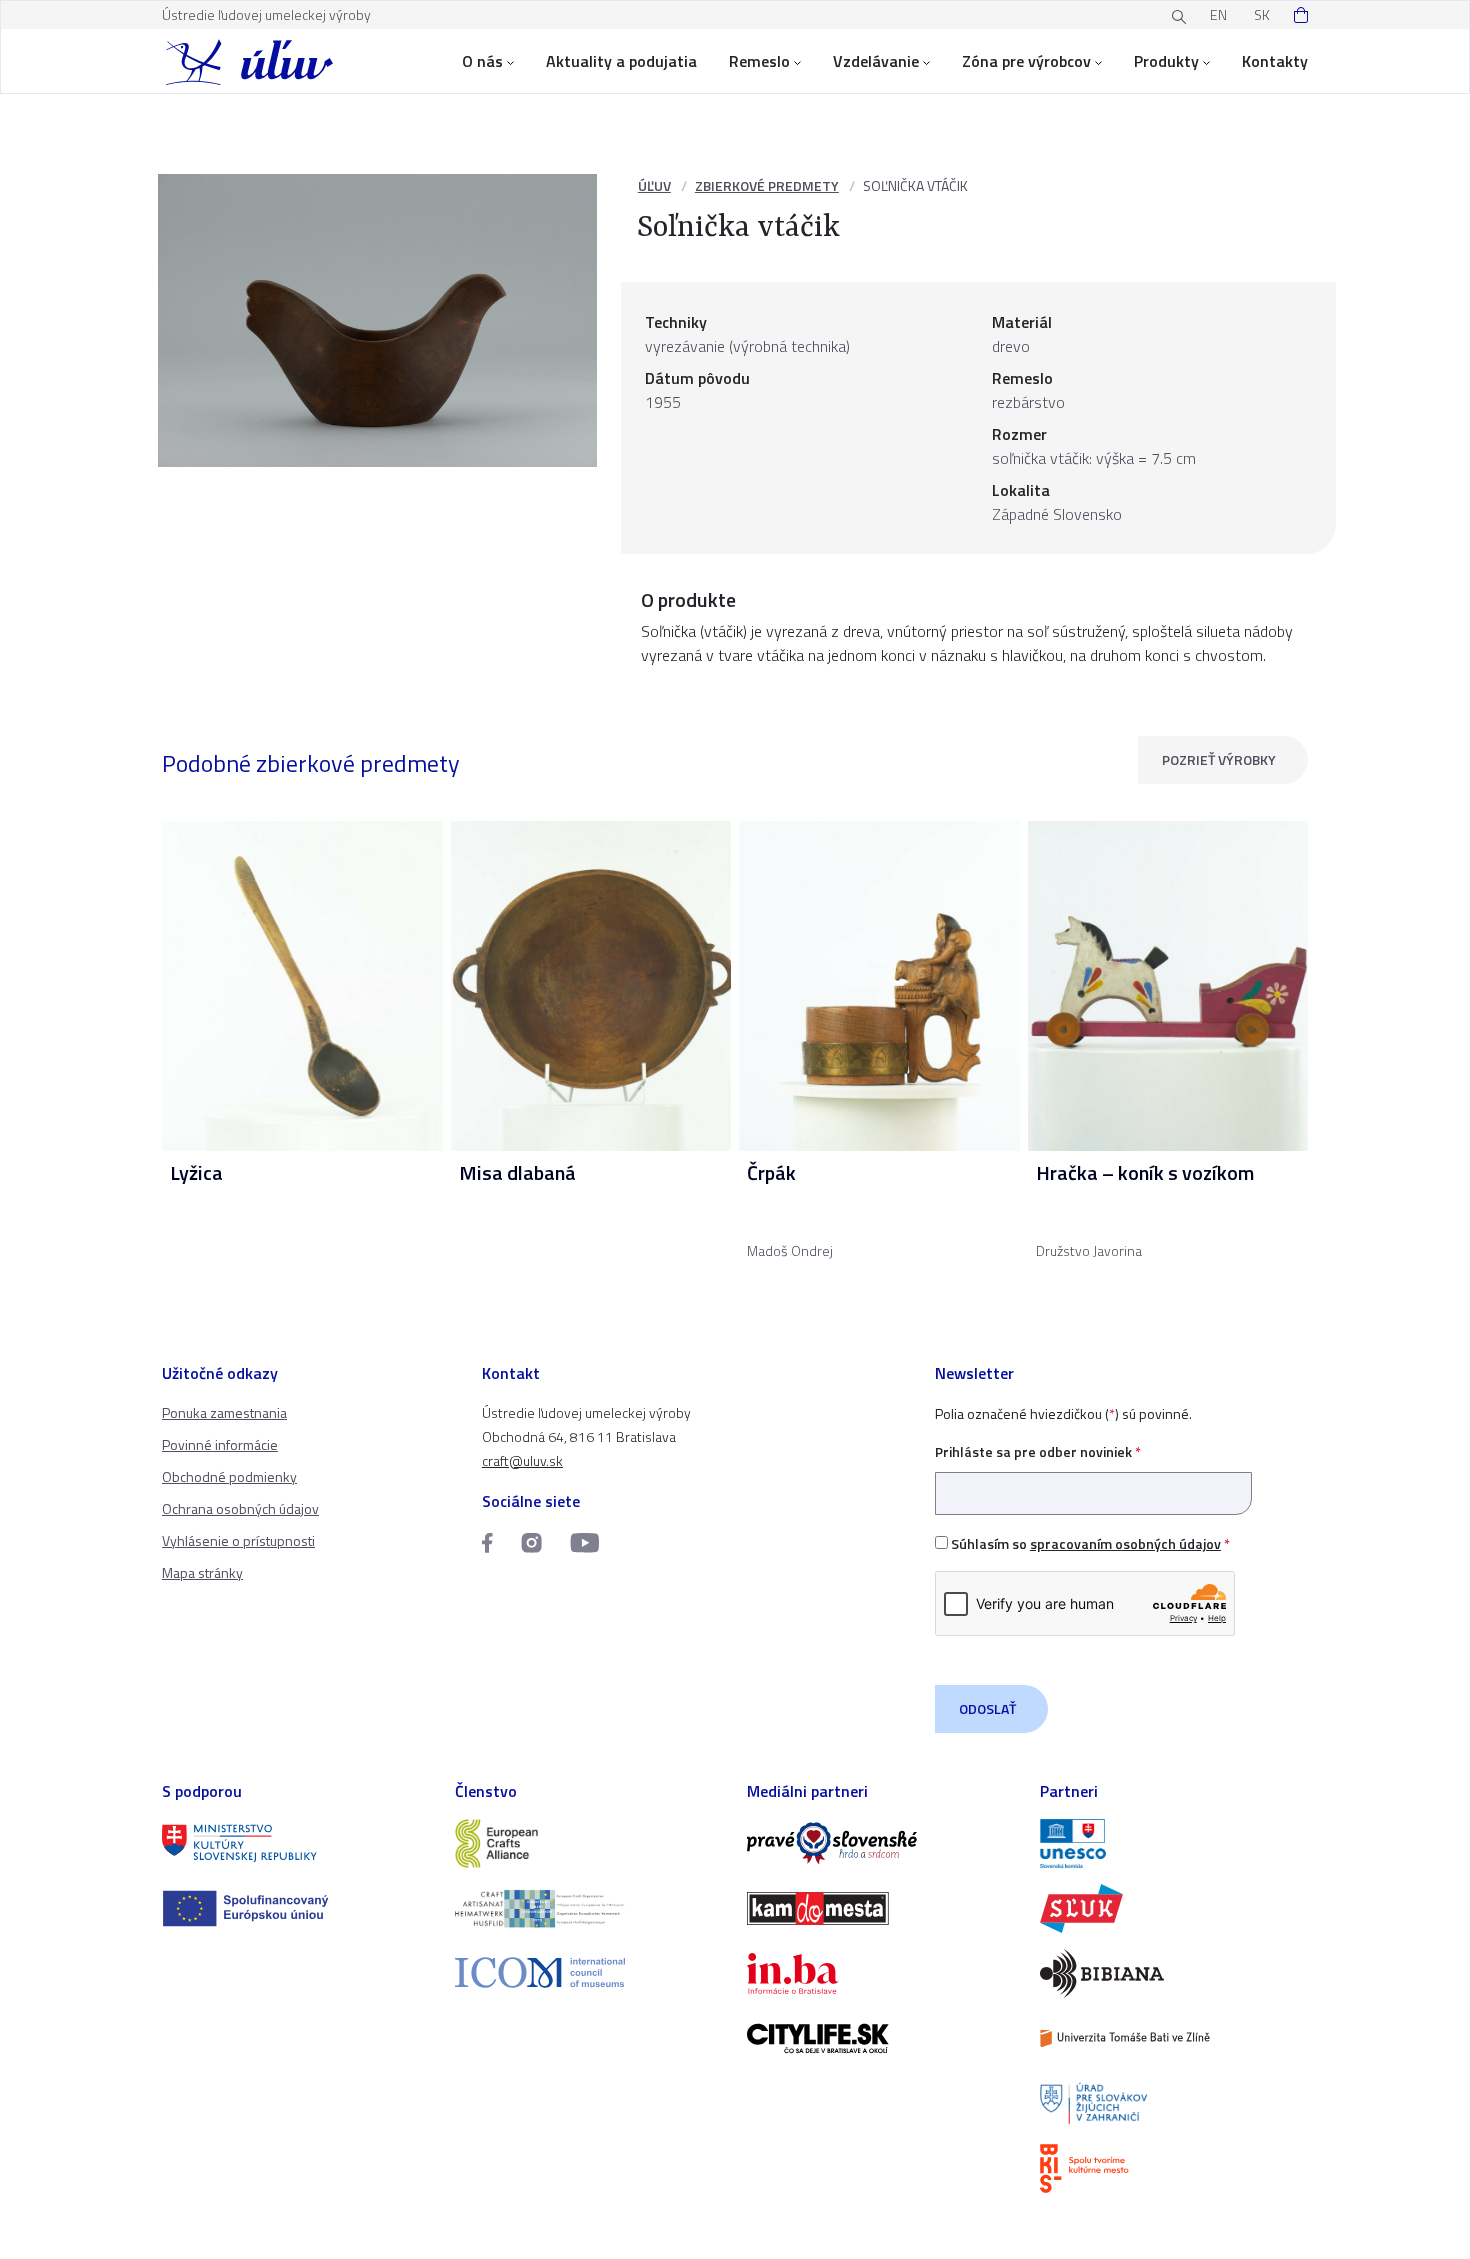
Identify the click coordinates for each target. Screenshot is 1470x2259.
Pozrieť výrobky (1219, 759)
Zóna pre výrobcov (1026, 61)
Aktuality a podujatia (621, 61)
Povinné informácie (220, 1444)
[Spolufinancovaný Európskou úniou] (296, 1908)
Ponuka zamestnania (224, 1412)
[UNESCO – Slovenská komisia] (1174, 1843)
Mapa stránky (202, 1572)
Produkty (1166, 61)
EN (1218, 14)
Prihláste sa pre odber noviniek (1038, 1451)
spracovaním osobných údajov (1125, 1543)
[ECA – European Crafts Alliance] (589, 1843)
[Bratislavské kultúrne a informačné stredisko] (1174, 2168)
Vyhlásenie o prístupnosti (238, 1540)
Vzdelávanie (876, 61)
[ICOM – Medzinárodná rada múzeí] (589, 1972)
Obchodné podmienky (229, 1476)
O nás (482, 61)
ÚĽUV (654, 185)
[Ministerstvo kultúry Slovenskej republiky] (296, 1843)
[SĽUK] (1174, 1908)
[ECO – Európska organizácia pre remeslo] (589, 1908)
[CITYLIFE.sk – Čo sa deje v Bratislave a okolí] (881, 2038)
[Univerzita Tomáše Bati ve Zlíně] (1174, 2038)
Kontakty (1275, 61)
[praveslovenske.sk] (881, 1843)
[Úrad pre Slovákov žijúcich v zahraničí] (1174, 2103)
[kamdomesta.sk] (881, 1908)
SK (1262, 14)
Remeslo (759, 61)
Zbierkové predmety (767, 185)
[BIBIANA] (1174, 1973)
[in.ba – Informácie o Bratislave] (881, 1973)
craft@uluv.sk (522, 1460)
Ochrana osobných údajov (240, 1508)
